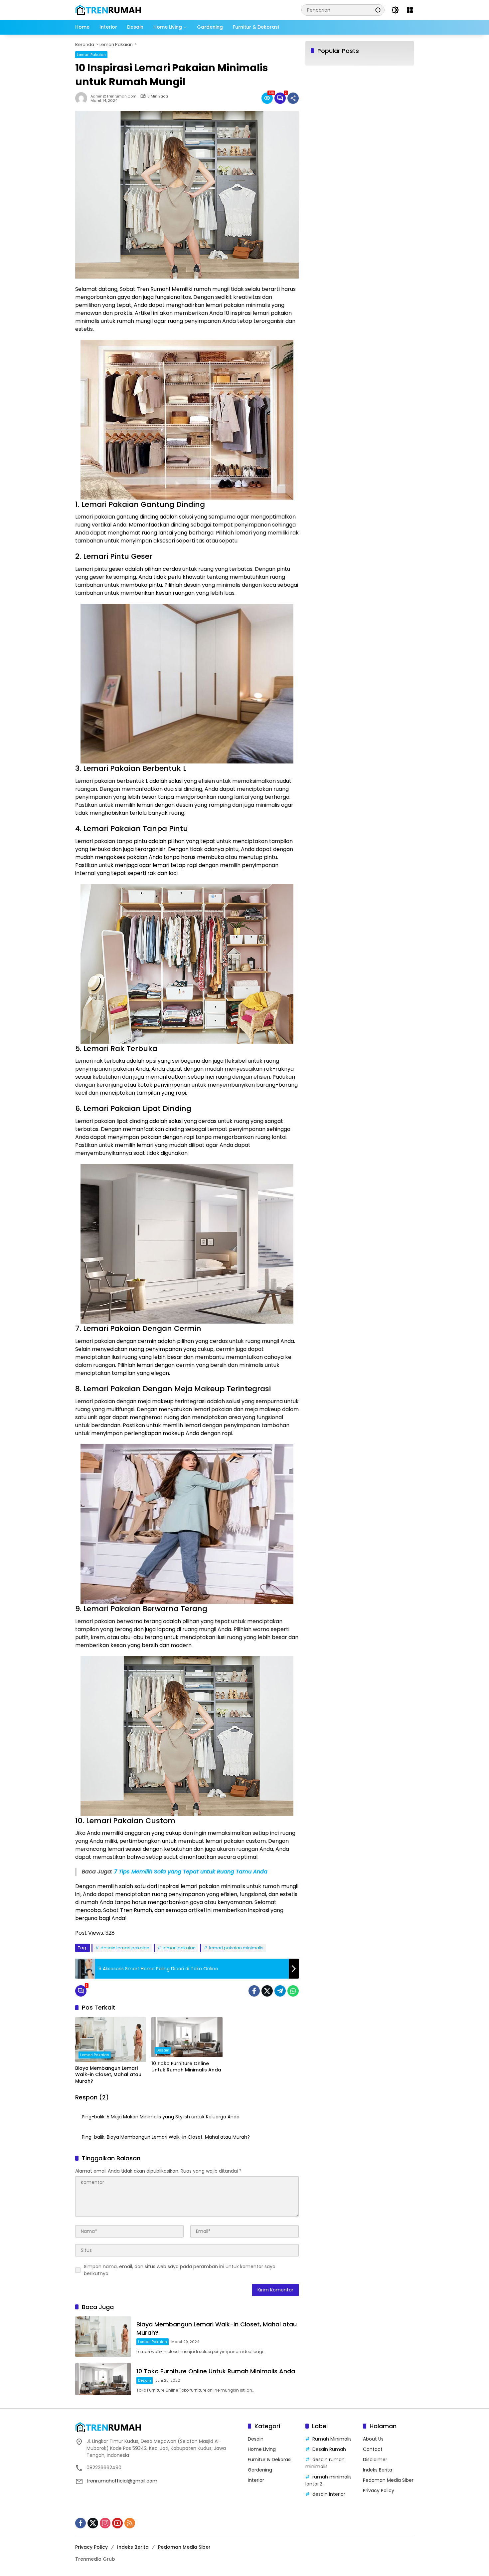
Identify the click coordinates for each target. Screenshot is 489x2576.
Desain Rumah (329, 2449)
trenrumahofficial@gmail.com (122, 2481)
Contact (373, 2449)
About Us (373, 2439)
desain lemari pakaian (125, 1948)
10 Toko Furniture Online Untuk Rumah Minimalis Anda (186, 2067)
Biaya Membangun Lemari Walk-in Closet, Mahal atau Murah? (108, 2075)
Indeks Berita (378, 2470)
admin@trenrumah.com (113, 96)
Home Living (262, 2449)
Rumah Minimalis (332, 2439)
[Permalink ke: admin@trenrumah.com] (83, 98)
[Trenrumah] (108, 10)
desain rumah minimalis (325, 2463)
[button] (378, 10)
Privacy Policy (379, 2490)
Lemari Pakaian (91, 55)
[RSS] (130, 2523)
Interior (256, 2480)
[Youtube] (117, 2523)
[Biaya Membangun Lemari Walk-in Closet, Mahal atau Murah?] (111, 2039)
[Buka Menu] (410, 10)
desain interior (329, 2494)
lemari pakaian (179, 1948)
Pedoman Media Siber (388, 2480)
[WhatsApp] (293, 1991)
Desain (163, 2050)
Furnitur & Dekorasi (270, 2460)
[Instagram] (105, 2523)
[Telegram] (280, 1991)
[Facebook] (254, 1991)
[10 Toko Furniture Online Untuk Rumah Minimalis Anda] (187, 2037)
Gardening (260, 2470)
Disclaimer (375, 2460)
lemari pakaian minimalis (236, 1948)
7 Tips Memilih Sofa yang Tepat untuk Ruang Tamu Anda (191, 1872)
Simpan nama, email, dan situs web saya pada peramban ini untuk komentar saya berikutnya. (180, 2270)
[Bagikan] (293, 98)
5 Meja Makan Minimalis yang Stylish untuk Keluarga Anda (173, 2117)
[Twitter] (267, 1991)
